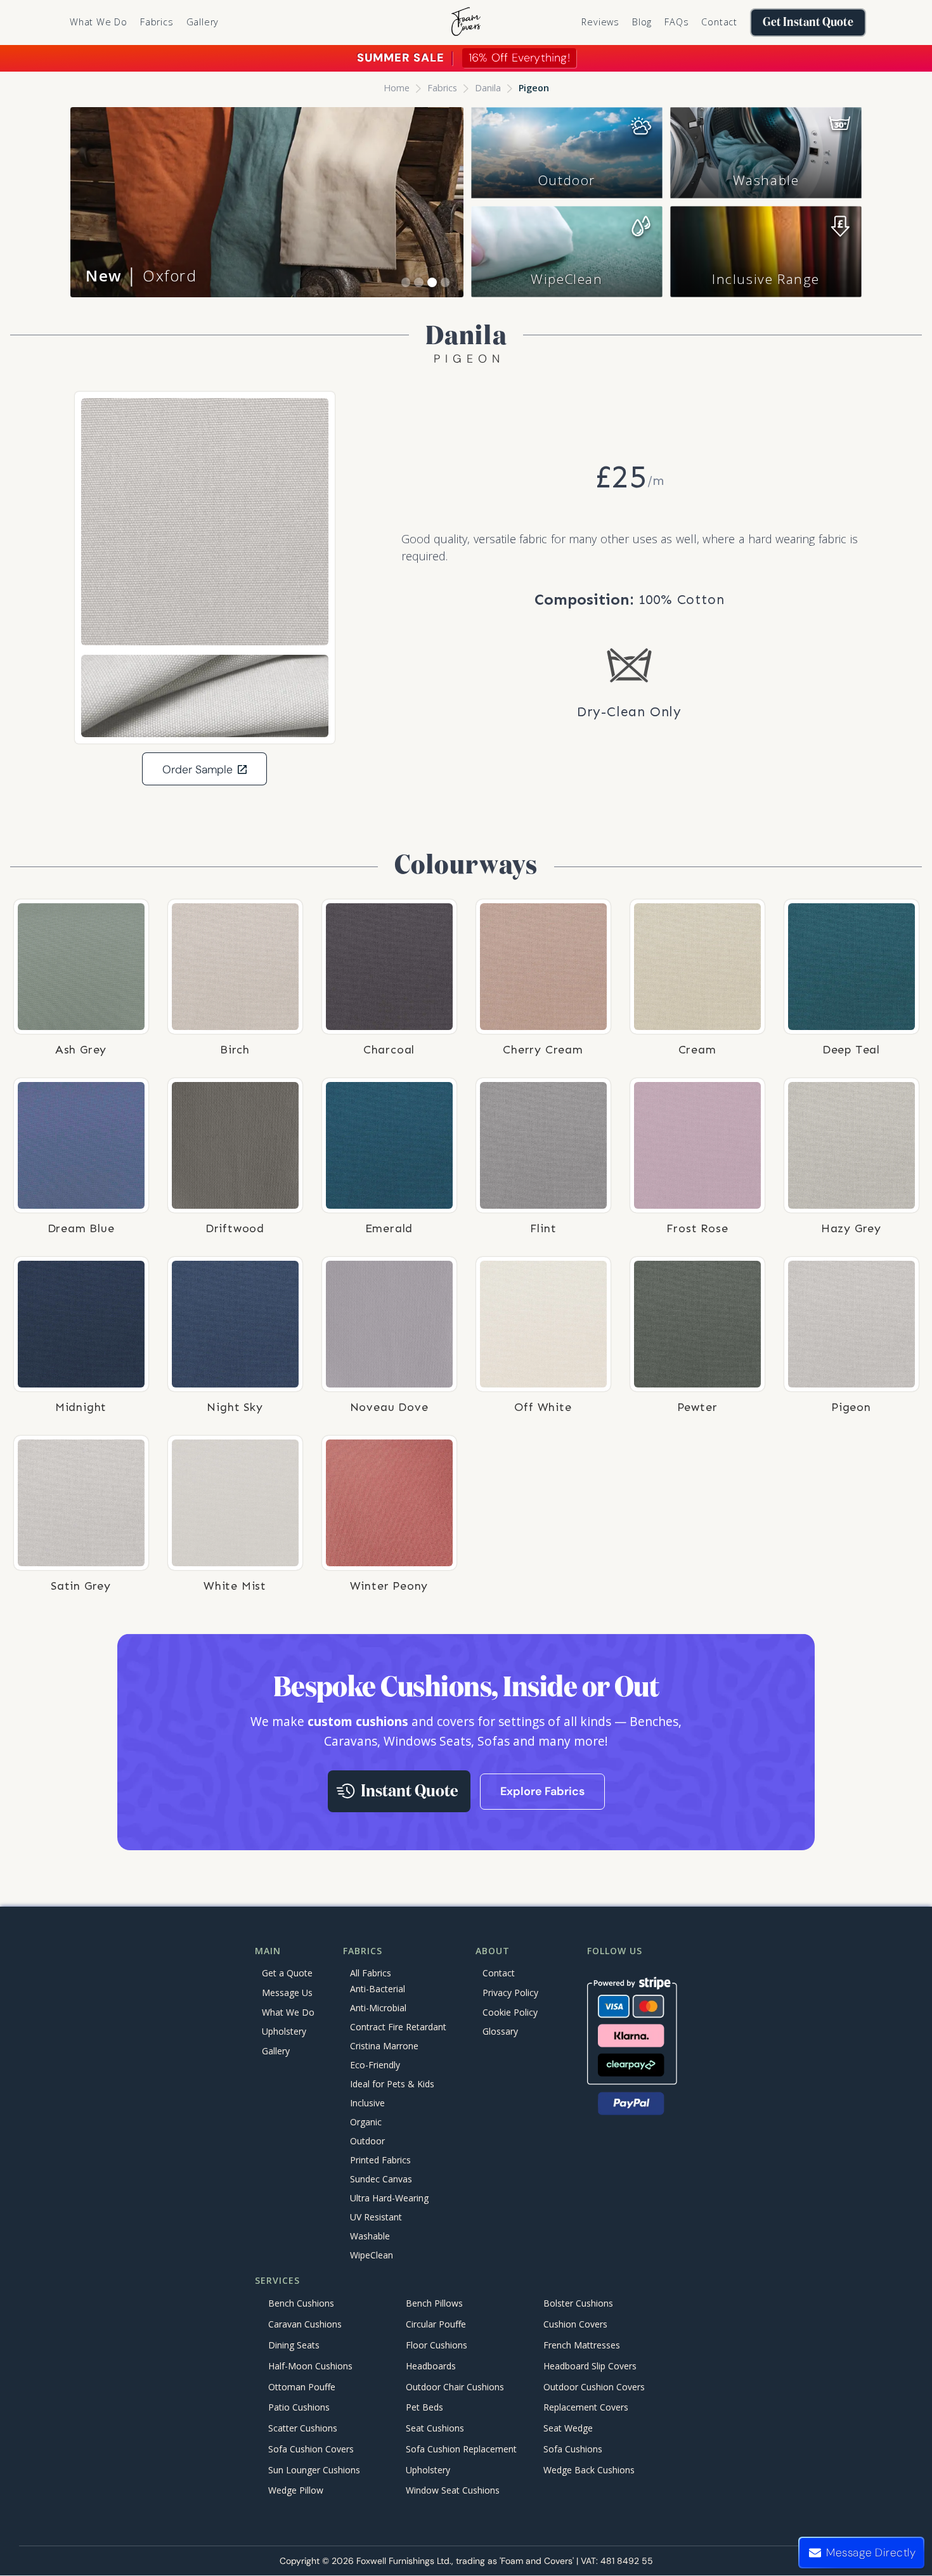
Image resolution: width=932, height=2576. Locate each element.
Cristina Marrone (384, 2046)
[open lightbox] (205, 522)
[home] (466, 23)
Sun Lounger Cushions (314, 2470)
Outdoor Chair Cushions (455, 2387)
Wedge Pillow (296, 2491)
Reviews (600, 22)
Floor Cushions (437, 2345)
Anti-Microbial (378, 2008)
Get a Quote (287, 1973)
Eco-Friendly (375, 2065)
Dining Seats (294, 2345)
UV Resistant (376, 2217)
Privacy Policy (510, 1993)
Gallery (203, 22)
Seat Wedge (568, 2428)
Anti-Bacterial (378, 1989)
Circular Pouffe (436, 2325)
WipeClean (566, 279)
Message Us (287, 1993)
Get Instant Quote (808, 23)
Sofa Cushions (573, 2449)
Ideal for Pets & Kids (392, 2084)
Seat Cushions (435, 2428)
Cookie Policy (510, 2012)
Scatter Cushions (303, 2428)
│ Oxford (141, 275)
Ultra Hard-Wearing (389, 2198)
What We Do (99, 22)
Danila (488, 88)
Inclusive (367, 2103)
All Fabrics (371, 1973)
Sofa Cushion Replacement (461, 2449)
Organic (366, 2122)
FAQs (676, 22)
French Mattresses (582, 2345)
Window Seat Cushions (453, 2491)
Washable (766, 180)
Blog (642, 22)
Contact (719, 22)
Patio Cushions (299, 2408)
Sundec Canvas (381, 2179)
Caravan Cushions (305, 2325)
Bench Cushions (301, 2304)
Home (397, 88)
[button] (157, 22)
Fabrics (442, 88)
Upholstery (284, 2031)
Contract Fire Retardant (398, 2027)
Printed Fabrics (380, 2160)
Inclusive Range (766, 279)
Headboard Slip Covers (590, 2366)
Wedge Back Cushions (589, 2470)
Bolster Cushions (578, 2304)
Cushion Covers (575, 2325)
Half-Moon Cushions (310, 2366)
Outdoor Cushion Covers (594, 2387)
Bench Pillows (434, 2304)
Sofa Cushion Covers (311, 2449)
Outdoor (567, 180)
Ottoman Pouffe (302, 2387)
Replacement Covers (586, 2408)
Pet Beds (424, 2408)
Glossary (500, 2031)
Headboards (431, 2366)
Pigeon (534, 88)
